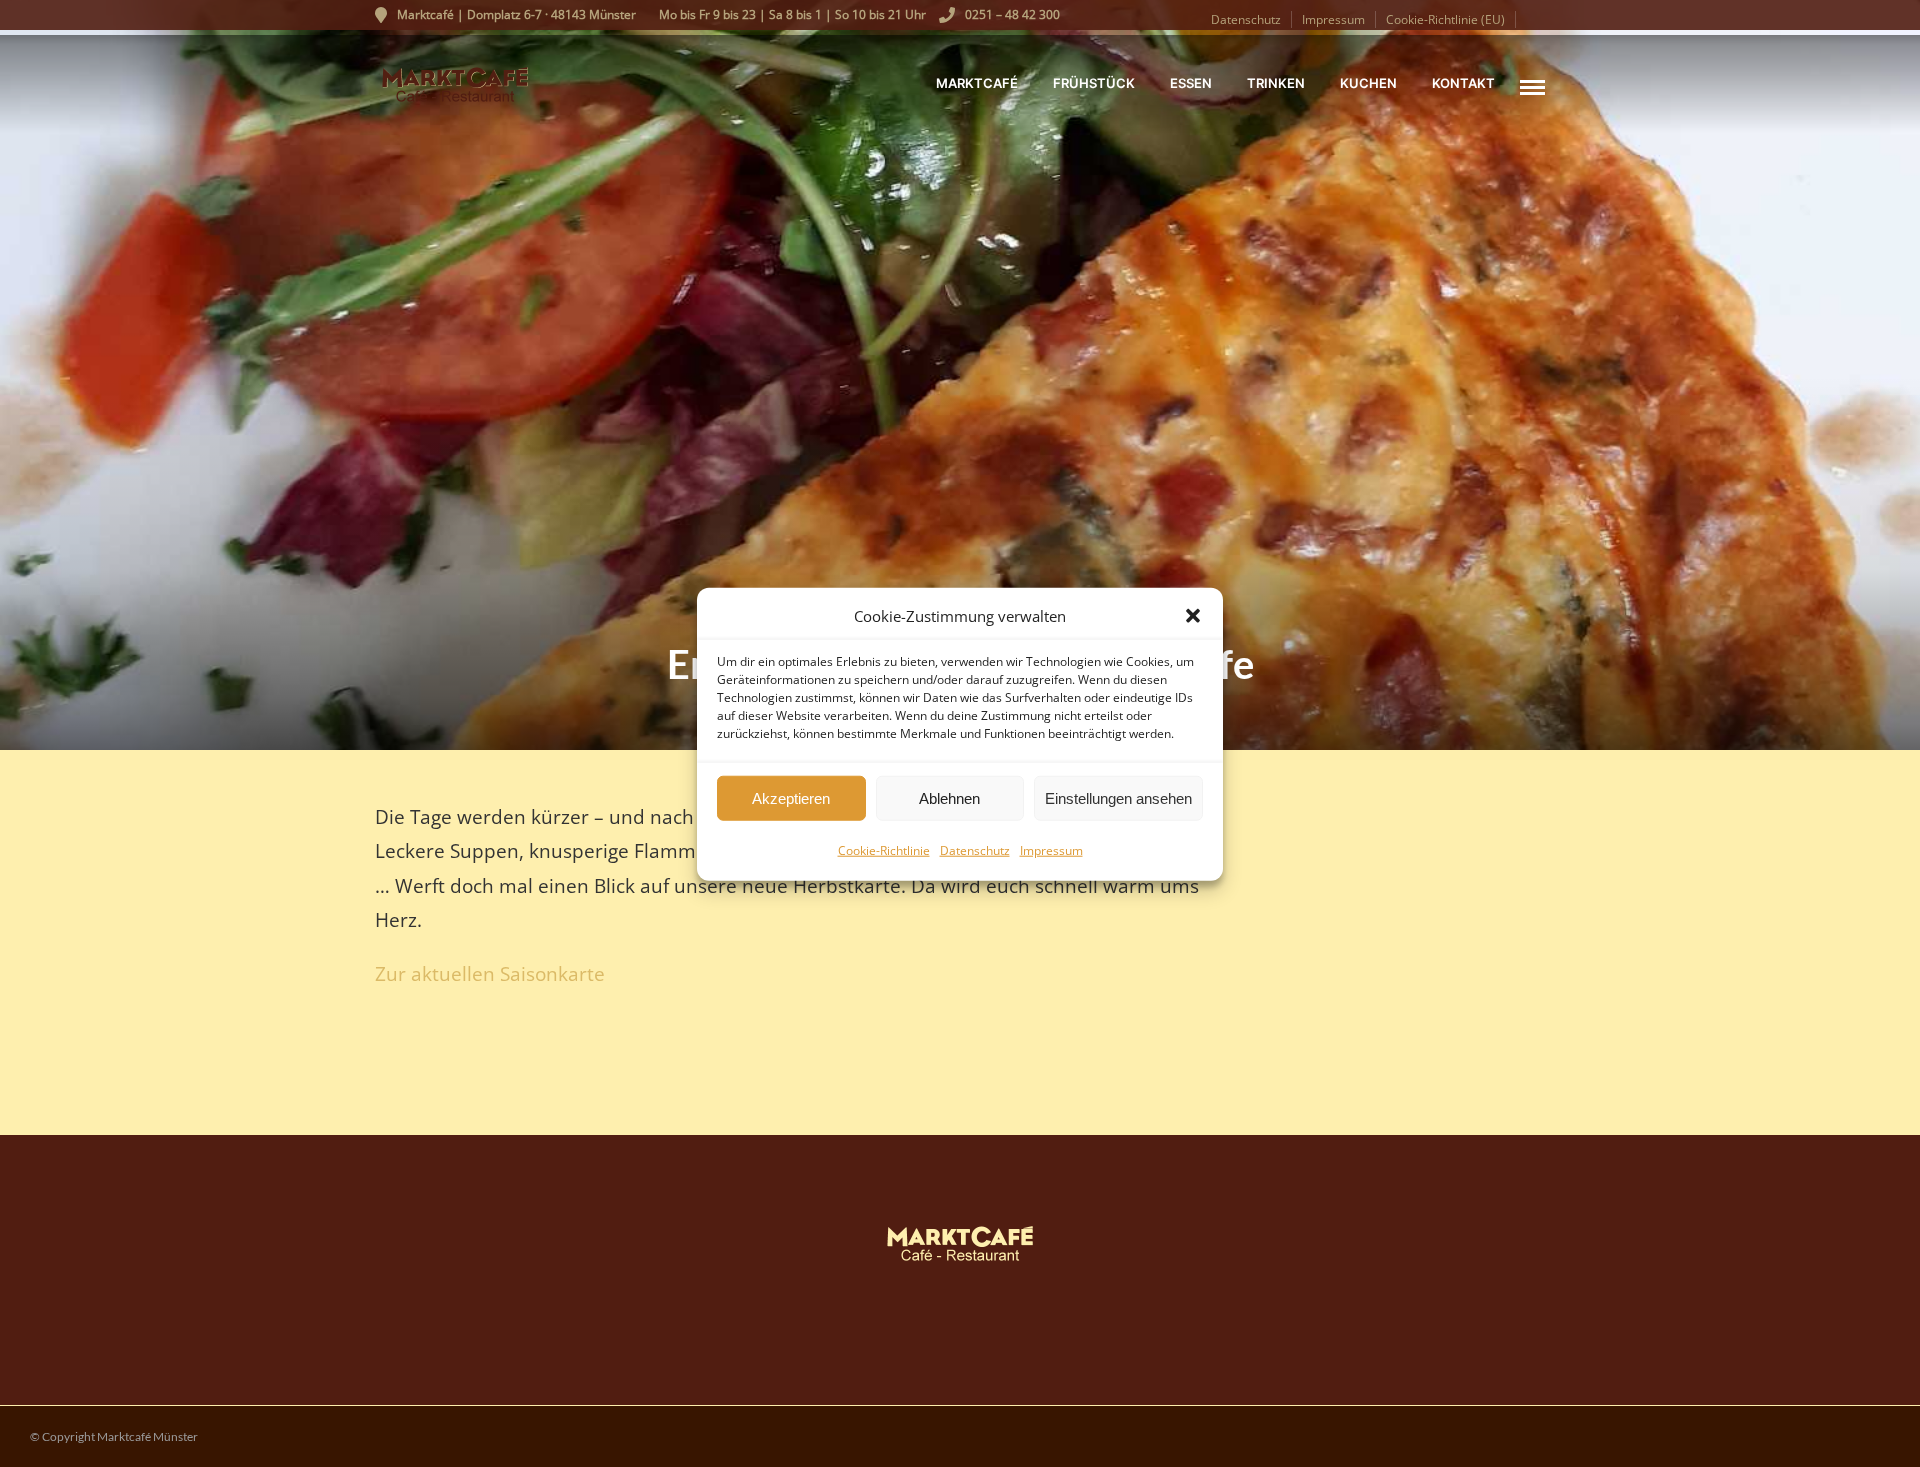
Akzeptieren (791, 797)
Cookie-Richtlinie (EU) (1445, 19)
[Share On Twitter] (79, 1421)
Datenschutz (975, 849)
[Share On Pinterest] (112, 1421)
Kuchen (1368, 83)
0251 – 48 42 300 (1012, 14)
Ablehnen (949, 797)
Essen (1191, 83)
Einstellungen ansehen (1118, 797)
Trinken (1276, 83)
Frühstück (1094, 83)
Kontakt (1463, 83)
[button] (1193, 616)
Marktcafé (977, 83)
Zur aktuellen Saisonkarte (490, 973)
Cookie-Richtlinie (884, 849)
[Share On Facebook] (46, 1421)
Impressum (1051, 849)
